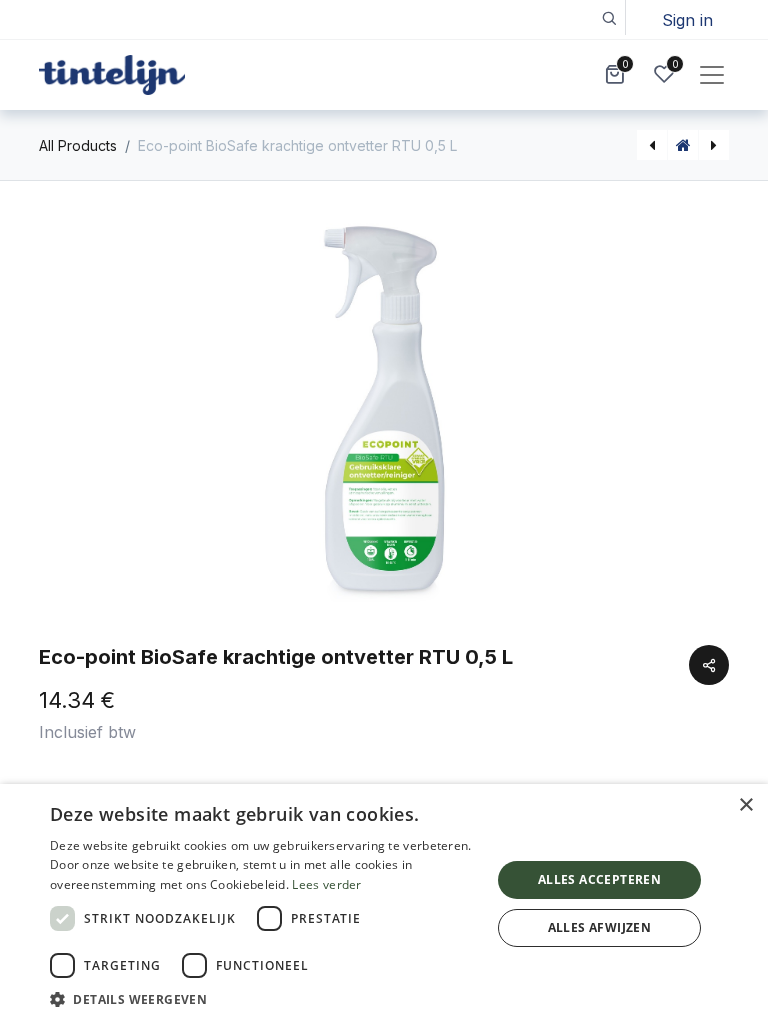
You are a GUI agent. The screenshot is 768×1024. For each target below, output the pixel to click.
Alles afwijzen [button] (600, 927)
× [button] (745, 805)
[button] (608, 17)
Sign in (687, 20)
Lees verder (326, 884)
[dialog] (384, 904)
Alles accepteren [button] (599, 879)
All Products (78, 145)
